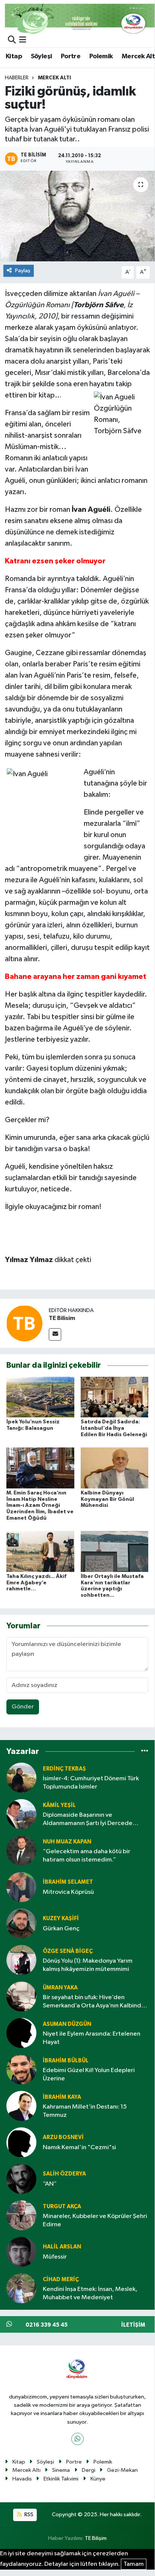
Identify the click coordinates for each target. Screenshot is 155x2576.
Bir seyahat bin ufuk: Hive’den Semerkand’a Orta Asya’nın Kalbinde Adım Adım (94, 2002)
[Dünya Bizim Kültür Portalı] (80, 19)
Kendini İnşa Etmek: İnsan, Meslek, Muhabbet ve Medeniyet (90, 2293)
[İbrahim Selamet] (21, 1887)
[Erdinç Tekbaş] (21, 1777)
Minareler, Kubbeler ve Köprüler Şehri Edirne (95, 2220)
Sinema (61, 2470)
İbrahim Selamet (68, 1882)
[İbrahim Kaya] (21, 2106)
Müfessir (55, 2257)
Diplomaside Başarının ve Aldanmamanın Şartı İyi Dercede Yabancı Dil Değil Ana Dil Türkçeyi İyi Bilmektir (92, 1820)
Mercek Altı (54, 78)
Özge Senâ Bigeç (68, 1951)
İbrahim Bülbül (66, 2061)
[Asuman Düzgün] (21, 2033)
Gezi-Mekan (122, 2470)
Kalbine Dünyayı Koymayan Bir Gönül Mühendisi (107, 1499)
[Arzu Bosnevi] (21, 2142)
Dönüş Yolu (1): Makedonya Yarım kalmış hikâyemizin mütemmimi (88, 1965)
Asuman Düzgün (67, 2024)
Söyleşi (41, 56)
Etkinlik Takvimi (61, 2479)
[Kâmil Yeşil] (21, 1814)
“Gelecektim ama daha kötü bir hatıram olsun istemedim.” (87, 1855)
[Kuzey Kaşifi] (21, 1923)
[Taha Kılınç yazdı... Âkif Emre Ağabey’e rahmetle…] (40, 1551)
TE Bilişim (96, 2538)
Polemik (101, 56)
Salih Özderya (64, 2174)
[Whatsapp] (77, 2439)
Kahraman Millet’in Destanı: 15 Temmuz (85, 2111)
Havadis (22, 2479)
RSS (28, 2515)
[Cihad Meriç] (21, 2288)
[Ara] (12, 40)
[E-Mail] (55, 1334)
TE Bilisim (62, 1318)
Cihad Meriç (61, 2279)
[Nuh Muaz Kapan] (21, 1850)
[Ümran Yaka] (21, 1996)
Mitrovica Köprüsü (68, 1892)
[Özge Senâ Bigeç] (21, 1960)
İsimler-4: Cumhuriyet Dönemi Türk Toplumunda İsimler (91, 1783)
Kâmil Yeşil (59, 1805)
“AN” (50, 2184)
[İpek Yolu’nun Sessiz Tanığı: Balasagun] (40, 1397)
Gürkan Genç (61, 1929)
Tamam (134, 2564)
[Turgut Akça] (21, 2215)
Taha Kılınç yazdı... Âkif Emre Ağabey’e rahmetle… (36, 1583)
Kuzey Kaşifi (61, 1918)
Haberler (17, 78)
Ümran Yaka (60, 1988)
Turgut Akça (62, 2207)
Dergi (89, 2470)
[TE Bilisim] (24, 1323)
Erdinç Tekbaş (64, 1769)
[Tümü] (145, 1751)
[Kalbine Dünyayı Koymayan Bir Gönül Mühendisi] (115, 1468)
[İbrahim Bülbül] (21, 2069)
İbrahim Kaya (62, 2097)
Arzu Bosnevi (63, 2137)
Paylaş (23, 271)
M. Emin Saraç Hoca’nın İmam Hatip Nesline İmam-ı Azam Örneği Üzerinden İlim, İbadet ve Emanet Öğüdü (40, 1506)
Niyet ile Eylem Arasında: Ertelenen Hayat (92, 2038)
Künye (98, 2479)
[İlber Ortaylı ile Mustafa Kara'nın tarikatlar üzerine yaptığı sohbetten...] (115, 1551)
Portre (71, 56)
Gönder (23, 1707)
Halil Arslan (62, 2247)
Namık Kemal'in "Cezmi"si (79, 2147)
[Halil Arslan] (21, 2252)
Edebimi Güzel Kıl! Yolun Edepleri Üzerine (89, 2074)
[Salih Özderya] (21, 2179)
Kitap (14, 56)
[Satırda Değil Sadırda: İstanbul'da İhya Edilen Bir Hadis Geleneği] (115, 1397)
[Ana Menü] (23, 40)
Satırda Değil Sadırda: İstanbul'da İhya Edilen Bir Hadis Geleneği (114, 1428)
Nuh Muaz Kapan (67, 1842)
